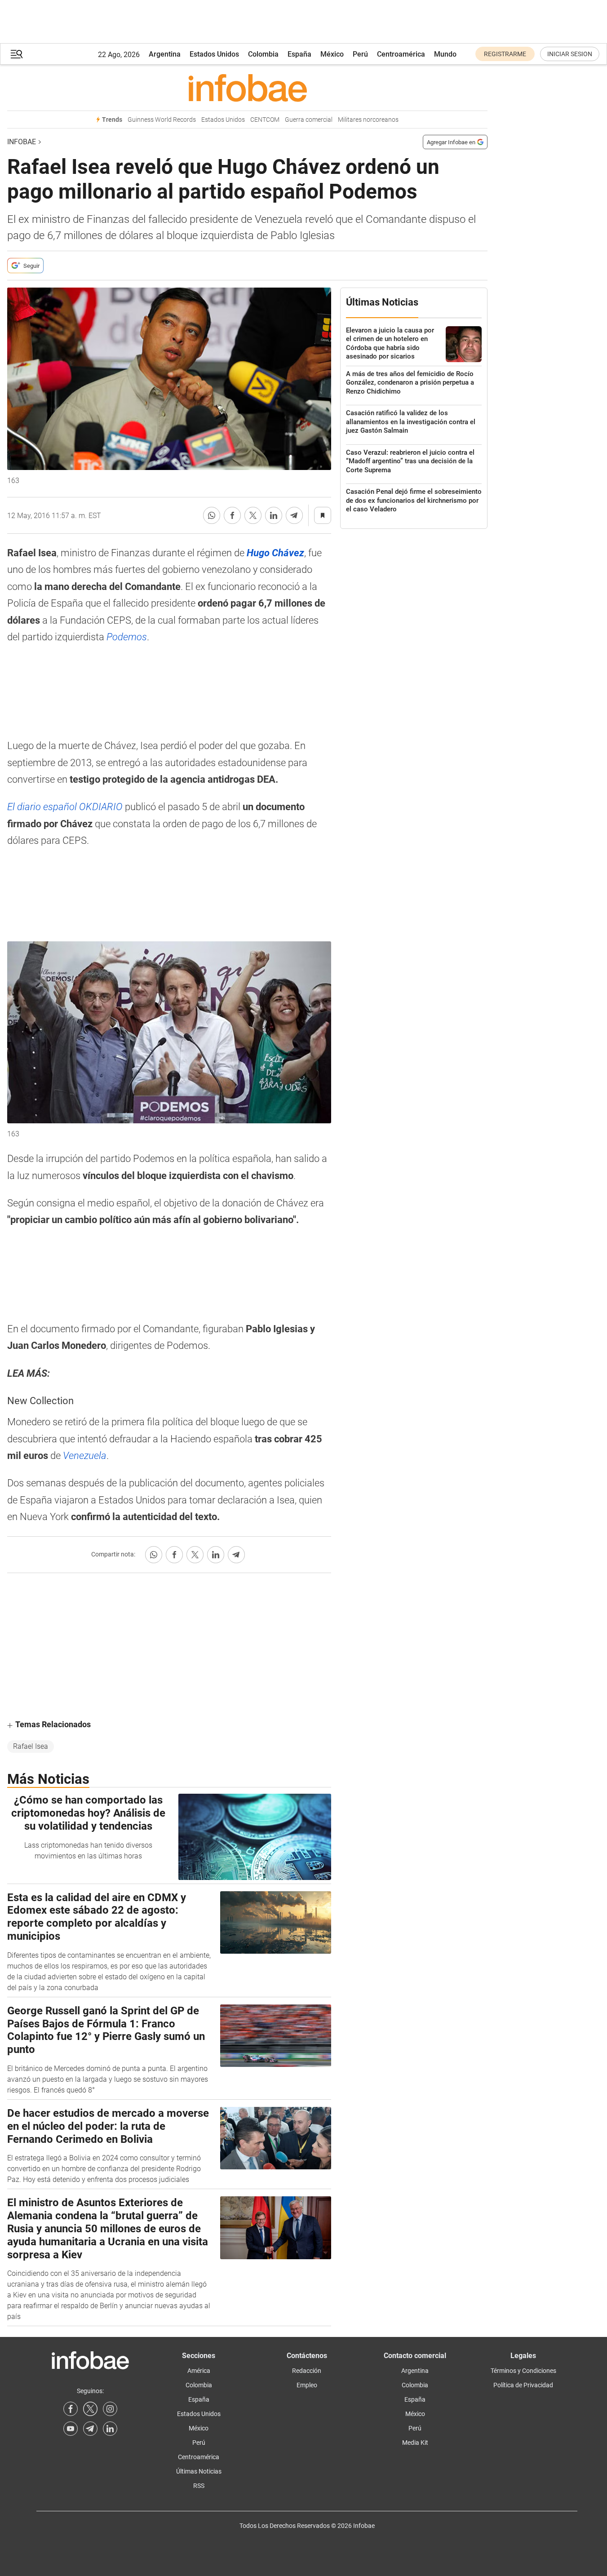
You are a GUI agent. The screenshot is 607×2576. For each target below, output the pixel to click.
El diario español (65, 807)
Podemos (127, 637)
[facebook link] (71, 2409)
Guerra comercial (309, 120)
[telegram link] (90, 2429)
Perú (360, 54)
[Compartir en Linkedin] (274, 515)
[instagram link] (110, 2409)
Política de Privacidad (523, 2385)
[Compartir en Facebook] (232, 515)
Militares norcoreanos (368, 120)
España (299, 54)
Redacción (307, 2371)
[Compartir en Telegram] (294, 515)
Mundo (445, 54)
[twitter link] (90, 2409)
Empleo (307, 2385)
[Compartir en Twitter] (253, 515)
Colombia (263, 54)
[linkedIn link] (110, 2429)
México (332, 54)
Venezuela (85, 1456)
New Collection (40, 1401)
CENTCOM (265, 120)
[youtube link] (71, 2429)
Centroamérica (401, 54)
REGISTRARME (505, 54)
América (199, 2371)
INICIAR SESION (570, 54)
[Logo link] (247, 88)
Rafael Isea (31, 1746)
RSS (199, 2486)
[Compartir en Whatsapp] (212, 515)
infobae (22, 142)
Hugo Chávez (275, 553)
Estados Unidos (214, 54)
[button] (17, 54)
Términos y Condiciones (523, 2371)
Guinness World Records (162, 120)
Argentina (165, 54)
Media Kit (415, 2443)
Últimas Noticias (199, 2471)
